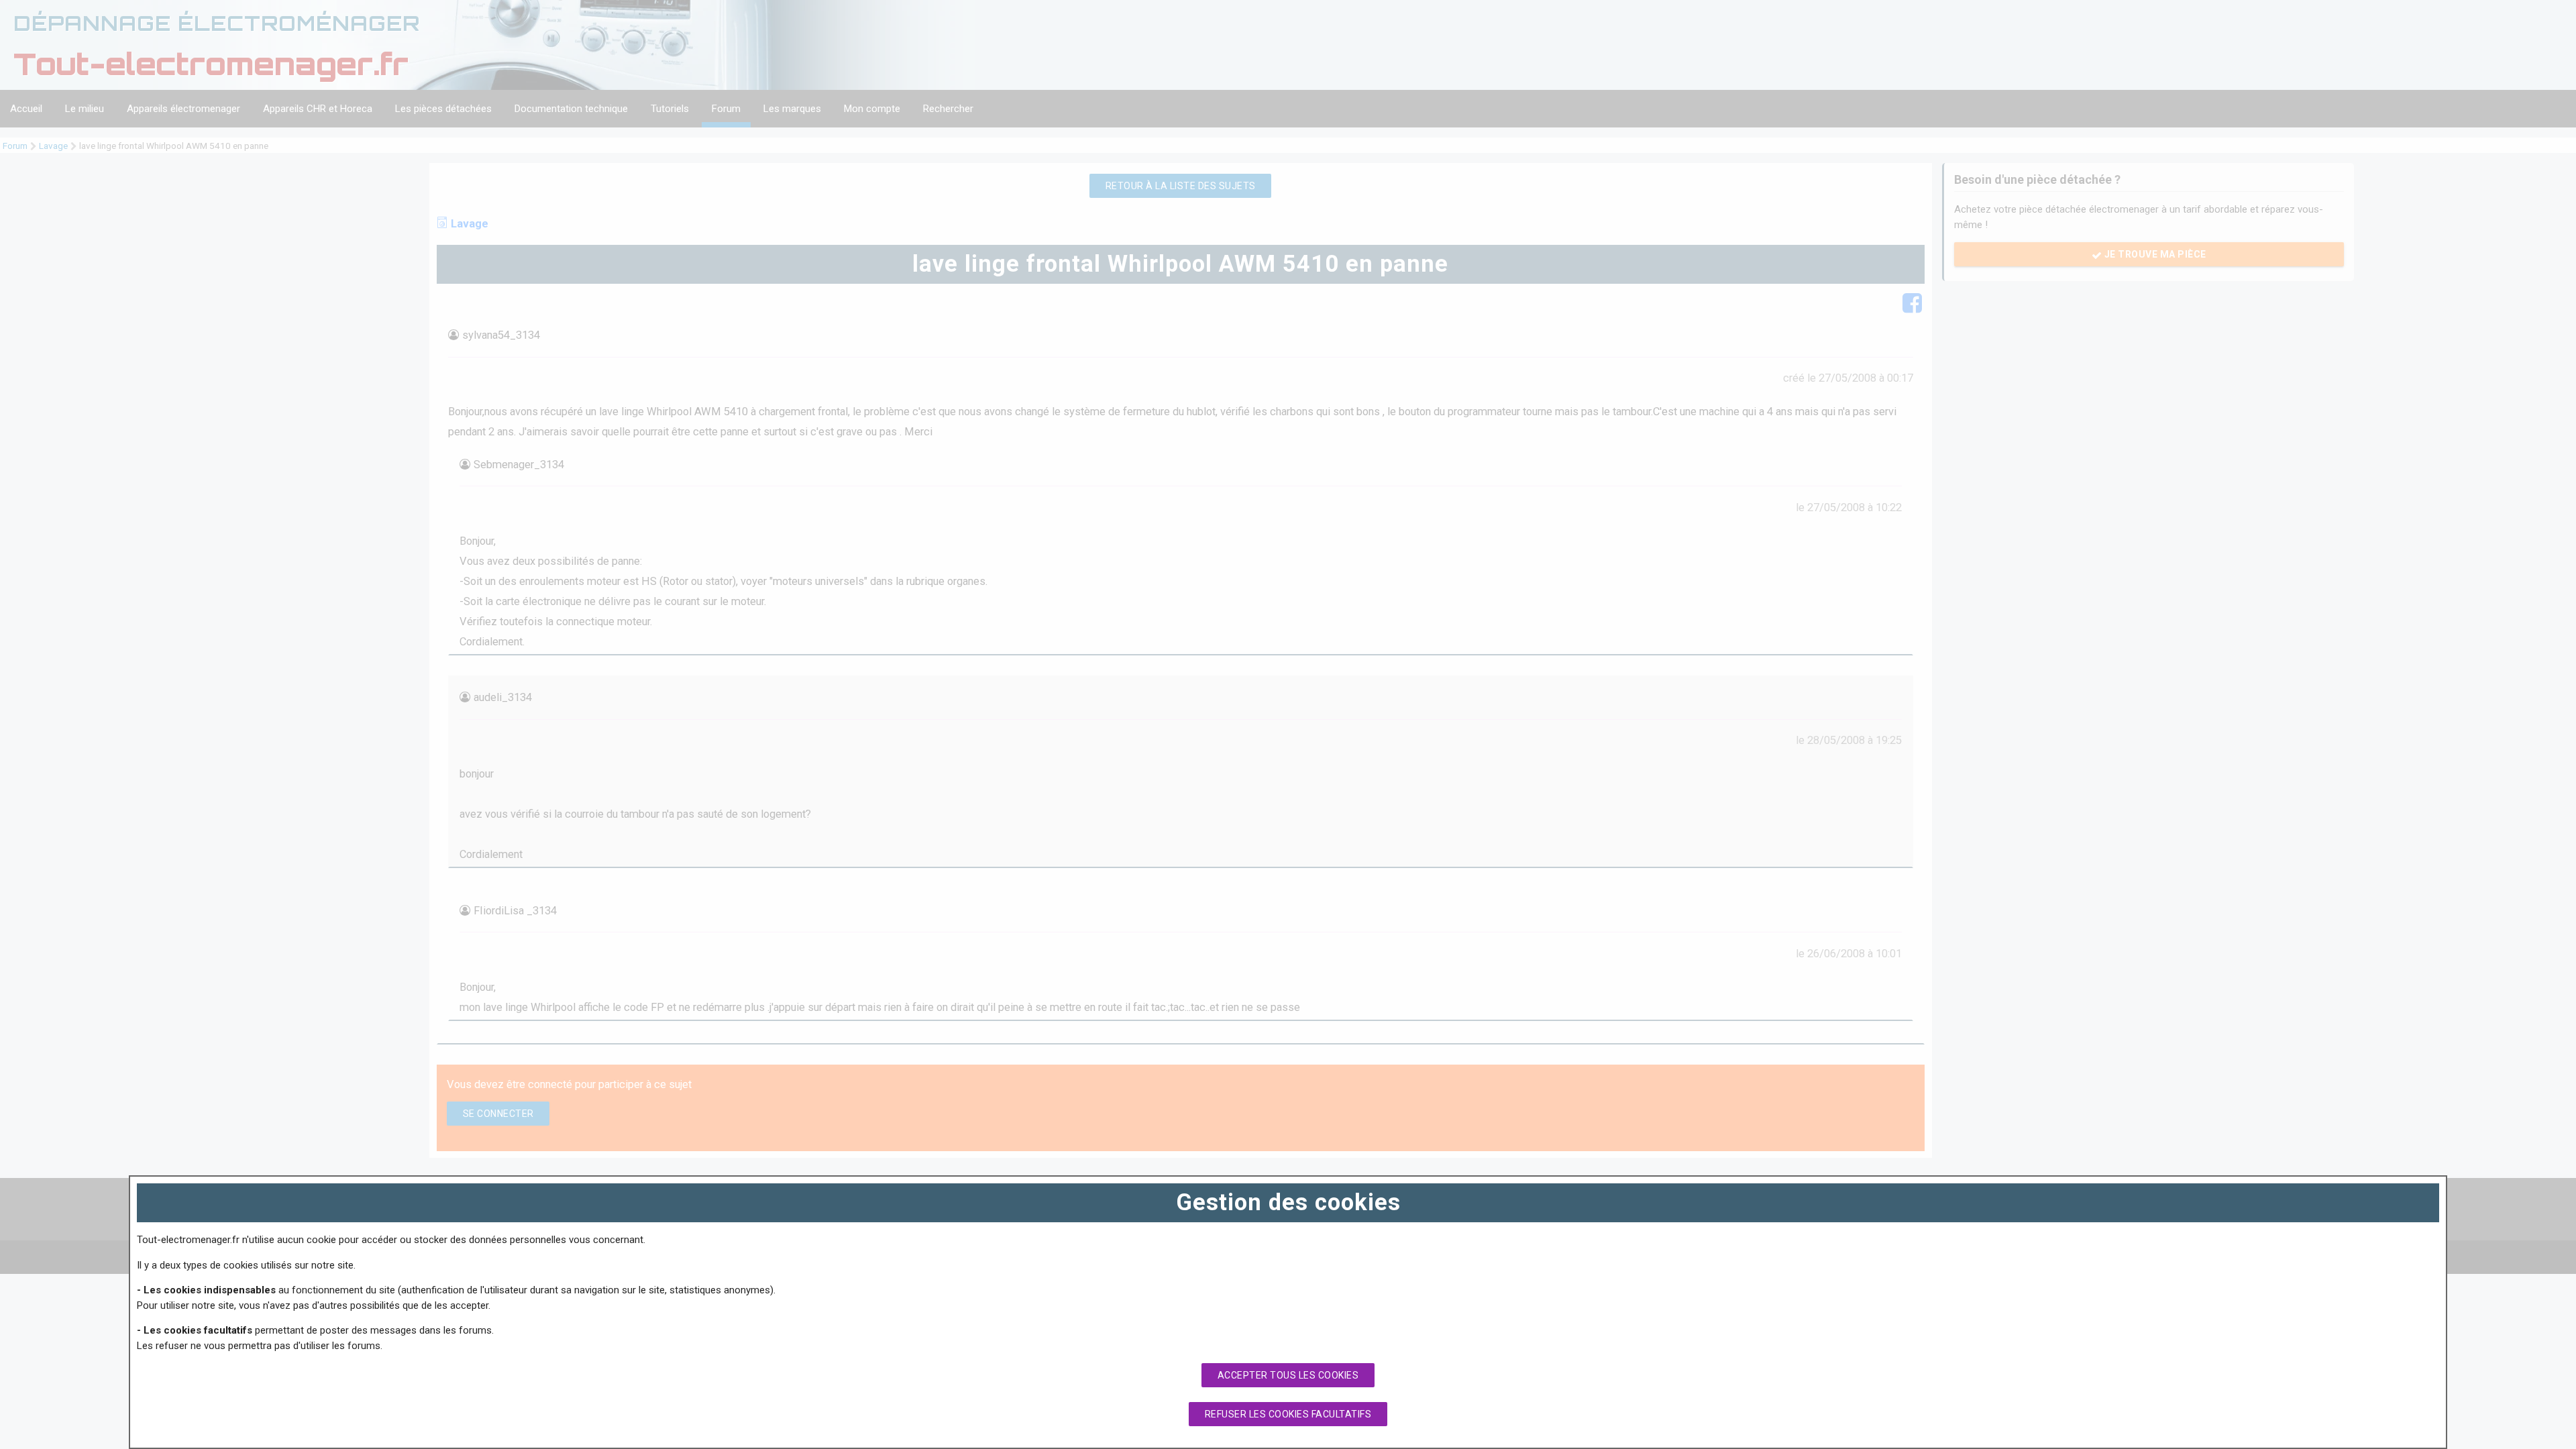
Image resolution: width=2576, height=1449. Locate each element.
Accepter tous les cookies (1288, 1375)
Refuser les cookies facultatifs (1288, 1414)
